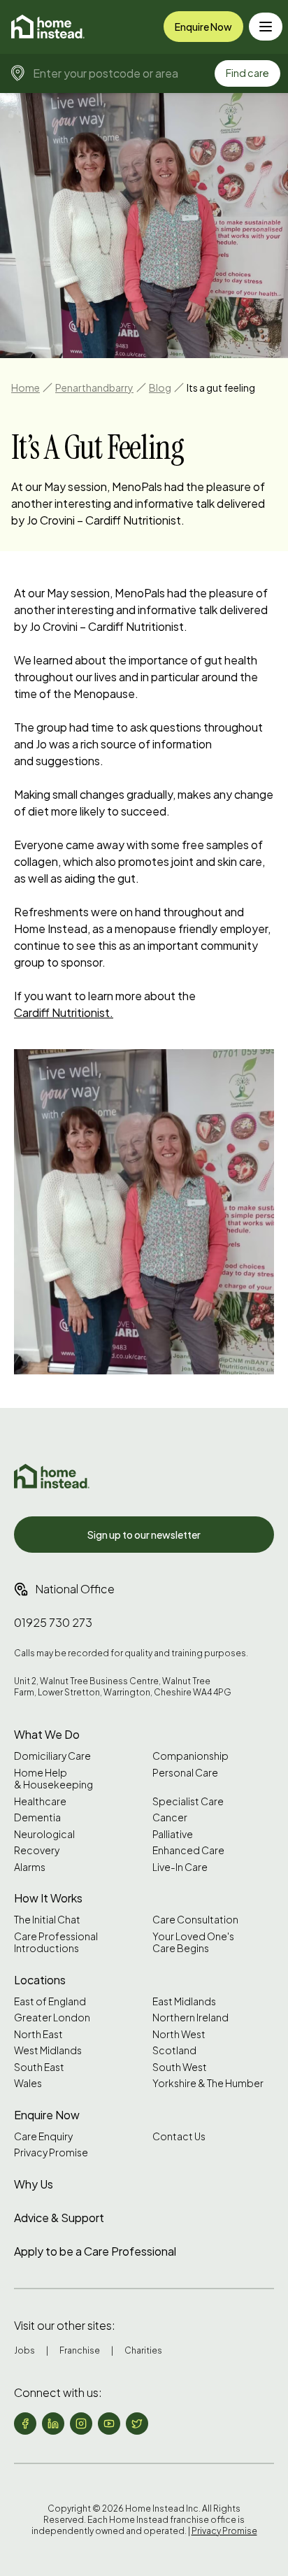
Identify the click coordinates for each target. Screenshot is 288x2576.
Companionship (190, 1756)
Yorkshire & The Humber (208, 2083)
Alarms (30, 1867)
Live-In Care (180, 1867)
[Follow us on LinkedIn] (53, 2424)
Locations (40, 1980)
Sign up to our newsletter (144, 1535)
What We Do (47, 1734)
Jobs (24, 2350)
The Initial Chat (47, 1920)
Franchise (80, 2350)
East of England (50, 2001)
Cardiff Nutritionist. (64, 1012)
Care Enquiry (43, 2136)
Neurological (44, 1834)
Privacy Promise (51, 2152)
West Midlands (48, 2050)
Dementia (37, 1817)
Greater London (52, 2018)
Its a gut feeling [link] (221, 387)
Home (26, 387)
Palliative (173, 1834)
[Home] (48, 27)
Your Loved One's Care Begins (193, 1943)
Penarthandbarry (94, 387)
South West (180, 2067)
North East (38, 2034)
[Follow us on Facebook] (25, 2424)
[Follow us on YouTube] (109, 2424)
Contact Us (179, 2136)
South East (39, 2067)
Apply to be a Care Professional (95, 2251)
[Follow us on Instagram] (81, 2424)
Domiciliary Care (52, 1756)
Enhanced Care (188, 1850)
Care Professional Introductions (56, 1943)
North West (179, 2034)
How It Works (48, 1898)
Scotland (174, 2050)
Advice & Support (59, 2218)
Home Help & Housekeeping (53, 1779)
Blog (160, 387)
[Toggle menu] (266, 27)
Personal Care (185, 1773)
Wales (28, 2083)
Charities (143, 2350)
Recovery (37, 1850)
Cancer (170, 1817)
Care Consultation (195, 1920)
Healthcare (40, 1801)
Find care (247, 73)
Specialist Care (188, 1801)
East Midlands (184, 2001)
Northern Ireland (190, 2018)
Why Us (34, 2184)
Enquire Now (203, 27)
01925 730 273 (53, 1622)
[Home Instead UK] (52, 1476)
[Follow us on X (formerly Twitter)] (137, 2424)
